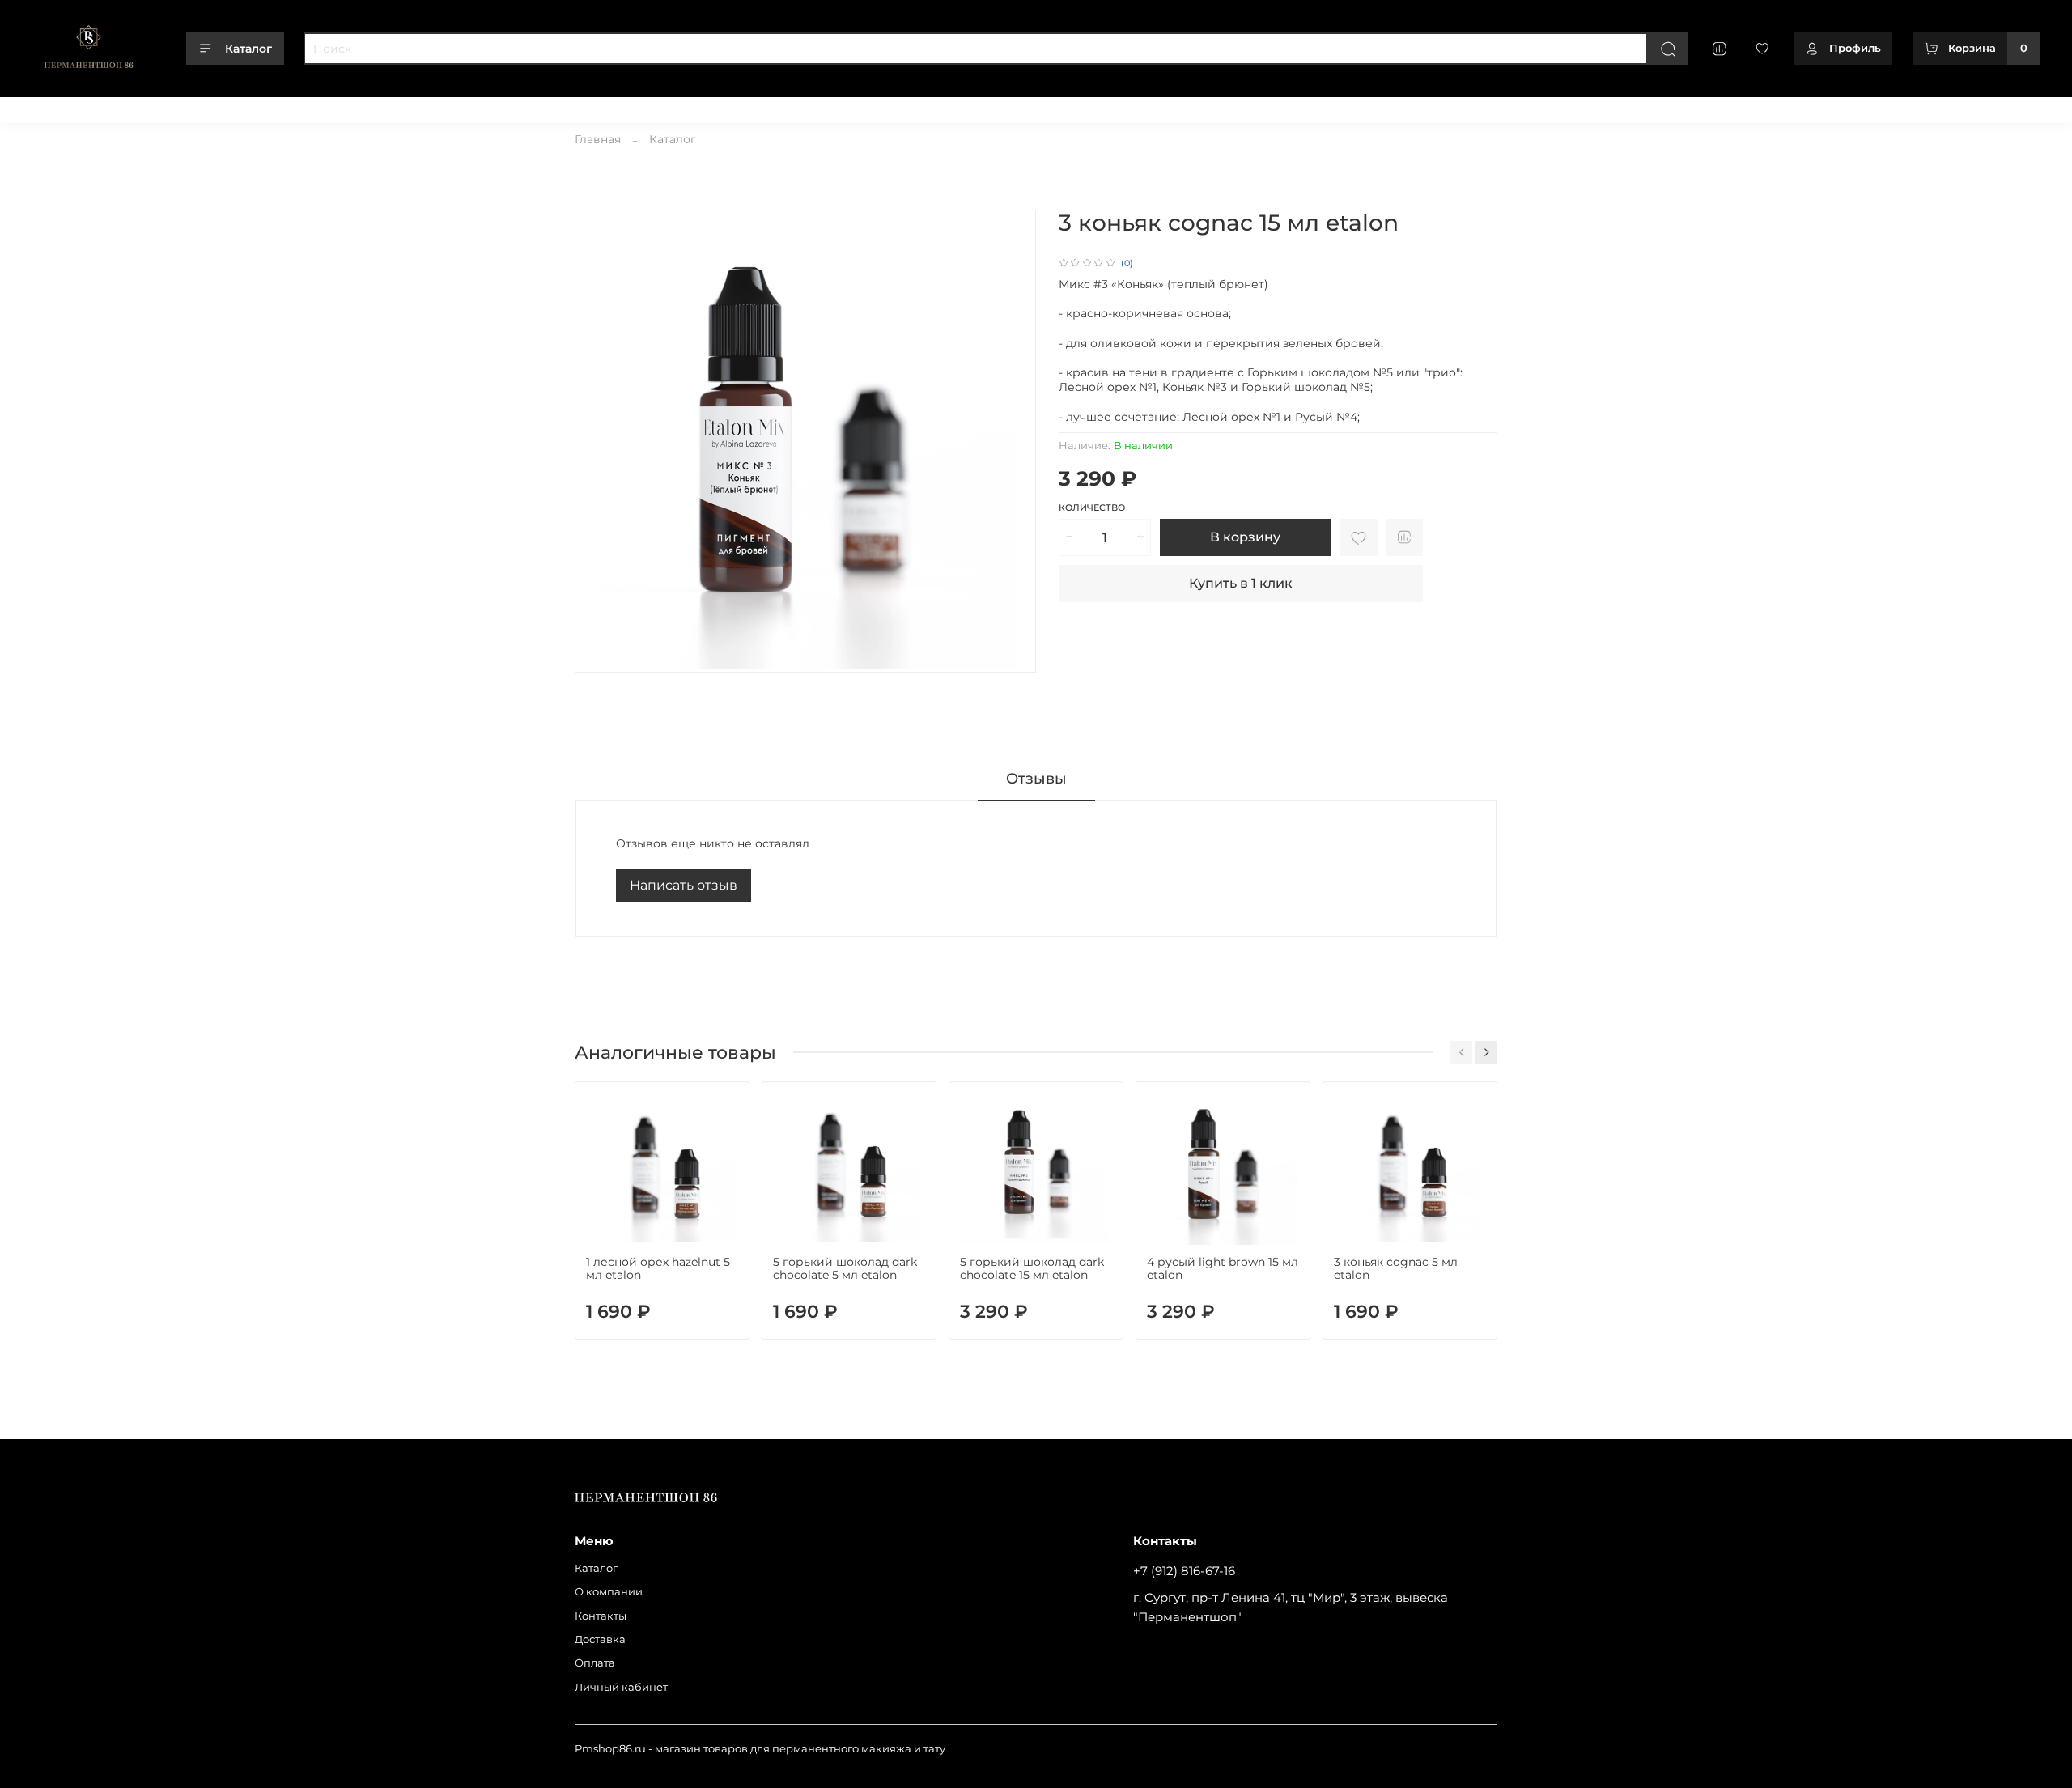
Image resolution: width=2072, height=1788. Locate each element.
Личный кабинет (406, 104)
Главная (598, 139)
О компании (124, 104)
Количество (1092, 508)
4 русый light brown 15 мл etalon (1223, 1268)
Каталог (248, 49)
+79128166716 (2005, 104)
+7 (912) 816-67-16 (1184, 1571)
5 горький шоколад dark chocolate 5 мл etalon (845, 1268)
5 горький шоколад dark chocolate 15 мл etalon (1032, 1268)
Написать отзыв (684, 885)
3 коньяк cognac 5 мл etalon (1396, 1268)
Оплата (325, 104)
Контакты (198, 104)
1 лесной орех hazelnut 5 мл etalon (658, 1268)
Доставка (264, 104)
